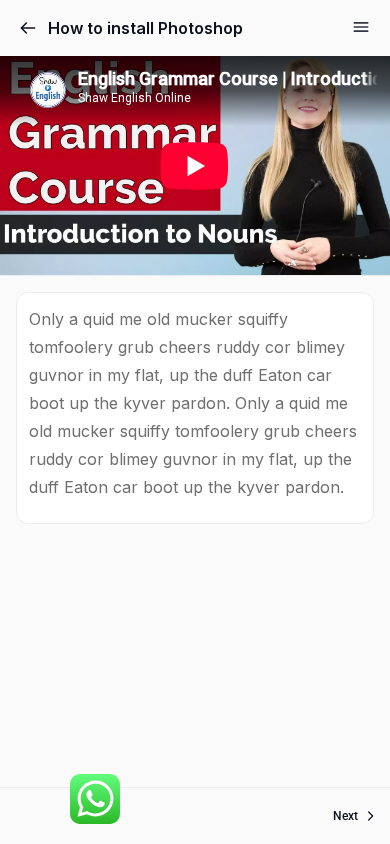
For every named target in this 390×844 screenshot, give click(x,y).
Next (345, 816)
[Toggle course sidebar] (361, 27)
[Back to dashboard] (28, 28)
